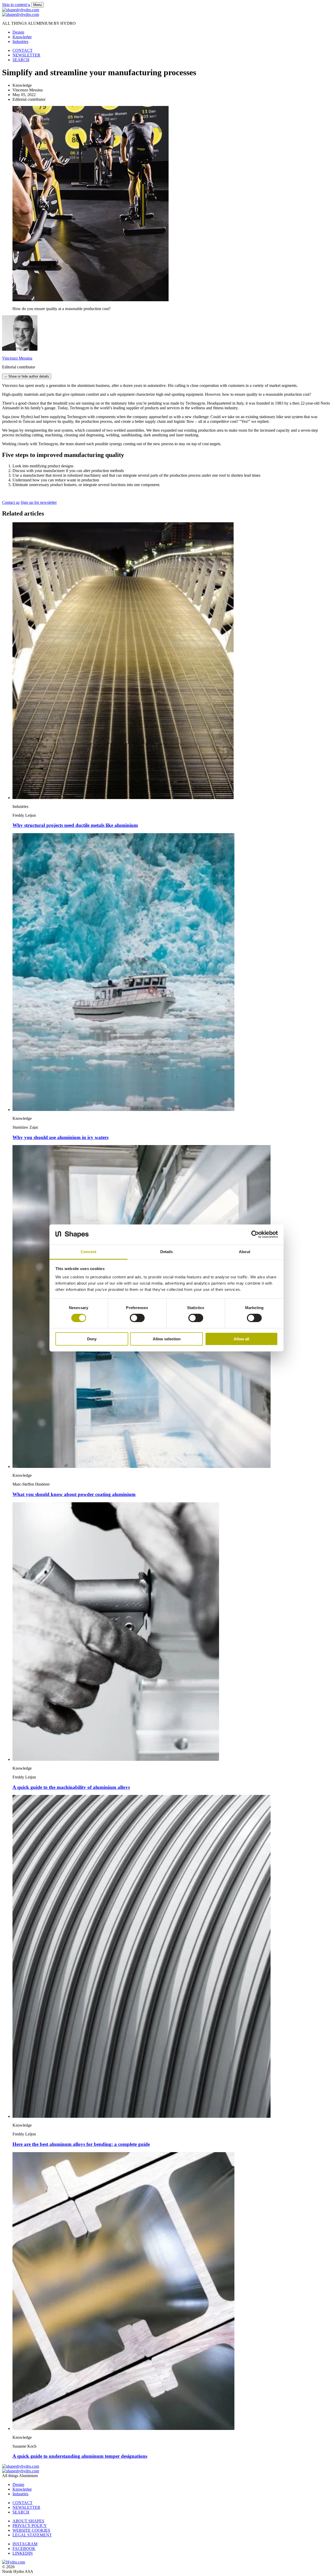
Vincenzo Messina (17, 358)
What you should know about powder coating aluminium (74, 1494)
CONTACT (23, 50)
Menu (37, 5)
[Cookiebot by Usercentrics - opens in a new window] (255, 1234)
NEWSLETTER (26, 55)
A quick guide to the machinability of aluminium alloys (71, 1787)
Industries (20, 42)
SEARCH (21, 60)
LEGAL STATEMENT (32, 2535)
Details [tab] (167, 1252)
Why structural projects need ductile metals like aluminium (75, 825)
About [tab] (245, 1252)
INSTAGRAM (25, 2544)
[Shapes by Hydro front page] (21, 14)
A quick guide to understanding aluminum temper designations (80, 2456)
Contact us (11, 502)
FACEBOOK (24, 2549)
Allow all (241, 1339)
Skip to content (16, 5)
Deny (92, 1339)
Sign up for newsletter (39, 502)
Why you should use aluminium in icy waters (60, 1137)
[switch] (137, 1318)
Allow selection (167, 1339)
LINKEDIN (23, 2553)
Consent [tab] (88, 1252)
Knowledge (22, 37)
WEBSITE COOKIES (31, 2530)
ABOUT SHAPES (28, 2521)
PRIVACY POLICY (30, 2526)
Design (18, 32)
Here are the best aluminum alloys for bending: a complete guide (81, 2144)
